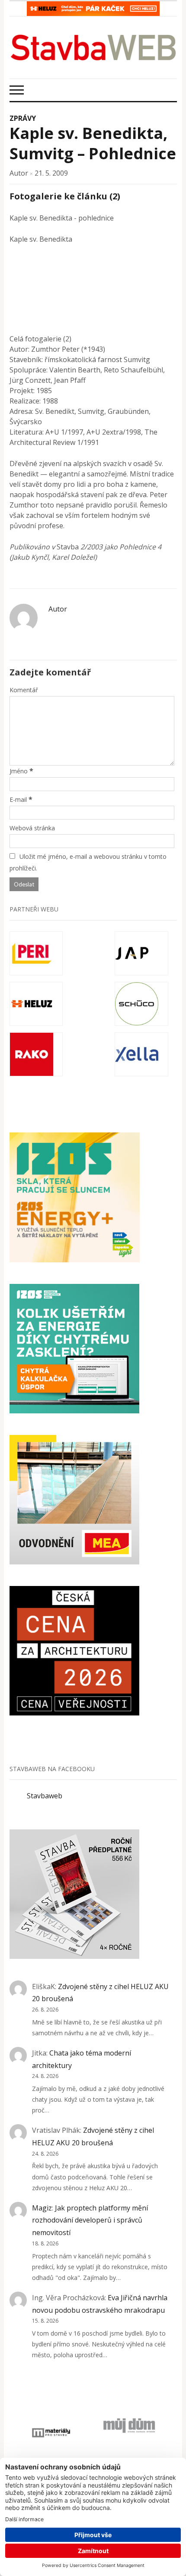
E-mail (18, 799)
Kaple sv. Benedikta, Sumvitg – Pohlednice (93, 143)
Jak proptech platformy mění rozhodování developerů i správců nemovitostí (90, 2220)
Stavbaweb (45, 1796)
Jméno (19, 771)
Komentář (24, 690)
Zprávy (23, 118)
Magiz (42, 2208)
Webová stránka (32, 828)
